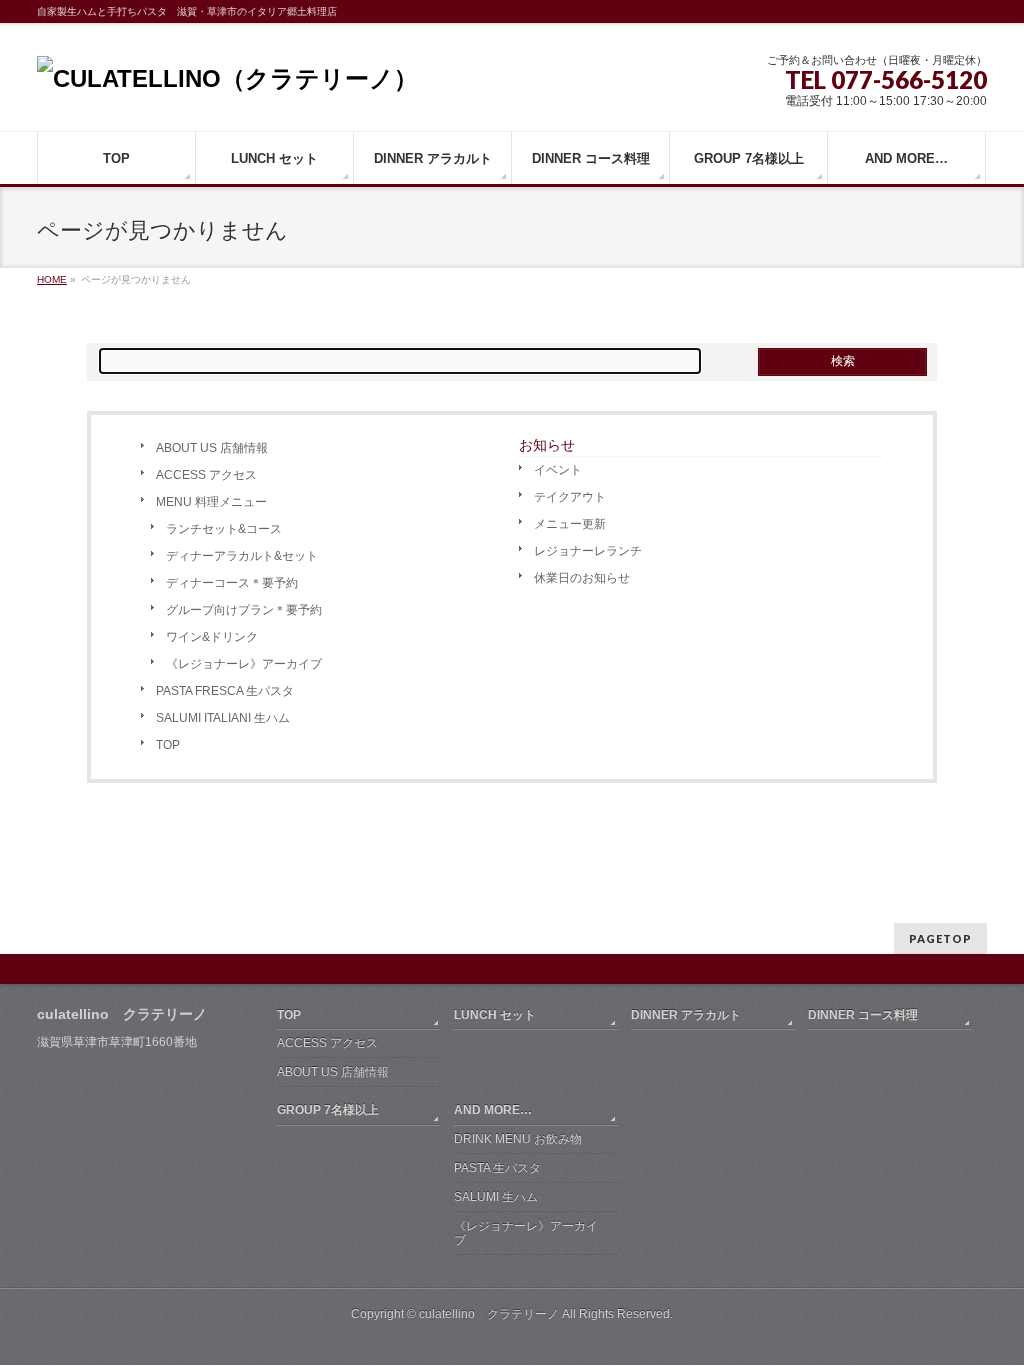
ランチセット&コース (224, 529)
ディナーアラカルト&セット (242, 556)
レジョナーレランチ (588, 551)
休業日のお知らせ (582, 578)
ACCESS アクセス (206, 475)
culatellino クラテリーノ (489, 1314)
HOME (52, 279)
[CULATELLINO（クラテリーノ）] (227, 78)
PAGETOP (940, 938)
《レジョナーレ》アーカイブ (244, 664)
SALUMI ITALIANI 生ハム (223, 718)
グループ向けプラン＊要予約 (244, 610)
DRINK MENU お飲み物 (518, 1139)
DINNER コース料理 (863, 1015)
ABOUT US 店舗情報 (212, 448)
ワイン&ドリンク (212, 637)
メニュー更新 (570, 524)
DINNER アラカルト (686, 1015)
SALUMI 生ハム (496, 1197)
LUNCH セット (495, 1015)
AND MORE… (493, 1110)
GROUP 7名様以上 (328, 1110)
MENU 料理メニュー (211, 502)
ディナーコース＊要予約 (232, 583)
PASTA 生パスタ (497, 1168)
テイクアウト (570, 497)
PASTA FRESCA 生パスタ (225, 691)
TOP (168, 745)
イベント (558, 470)
